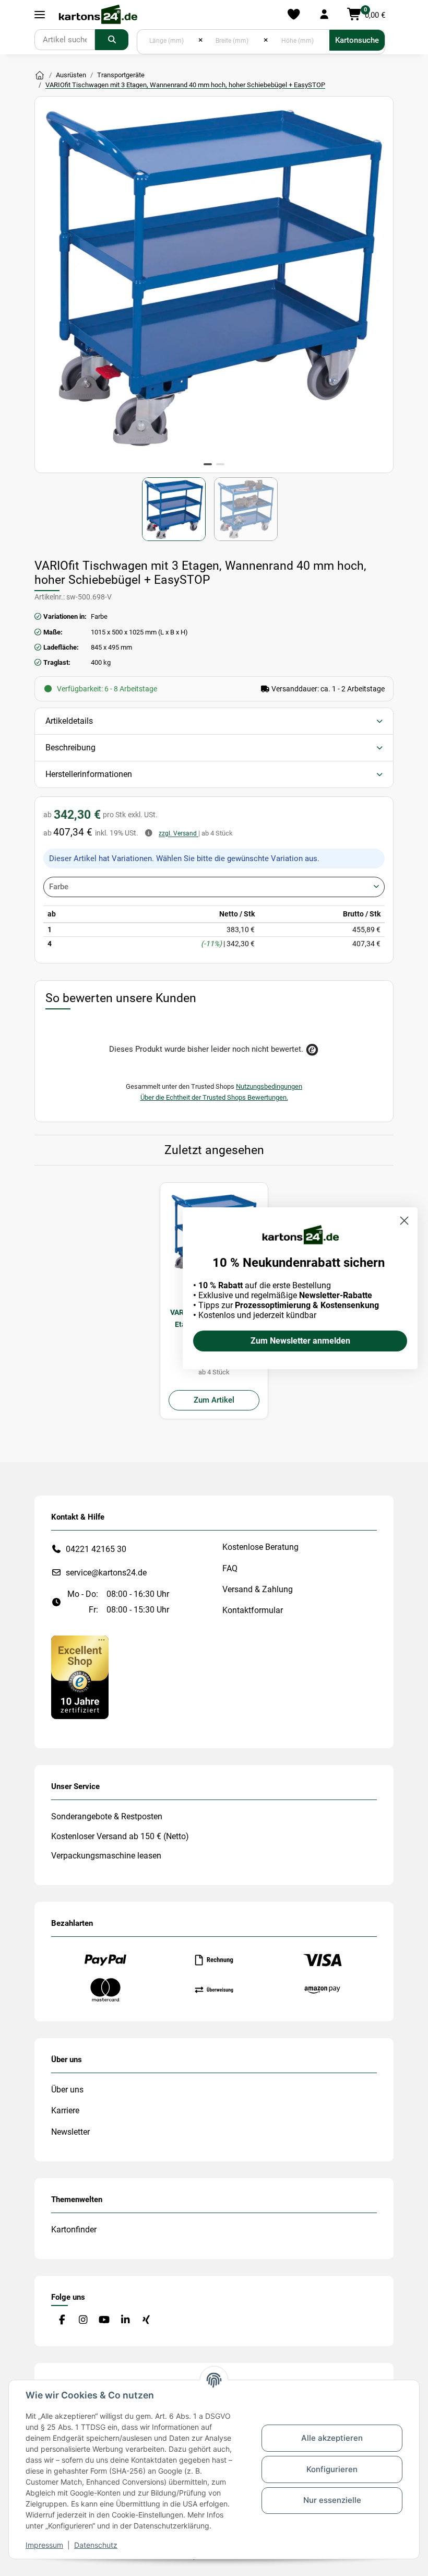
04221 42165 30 (96, 1549)
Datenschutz (96, 2545)
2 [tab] (220, 464)
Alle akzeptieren (332, 2438)
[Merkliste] (294, 15)
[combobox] (214, 887)
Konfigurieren (332, 2469)
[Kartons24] (98, 15)
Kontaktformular (253, 1610)
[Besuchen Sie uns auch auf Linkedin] (125, 2320)
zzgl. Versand (179, 833)
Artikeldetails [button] (69, 721)
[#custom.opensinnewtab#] (80, 1677)
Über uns (67, 2090)
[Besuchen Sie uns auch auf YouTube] (104, 2320)
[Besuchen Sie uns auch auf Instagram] (83, 2320)
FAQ (230, 1568)
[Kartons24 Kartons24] (40, 76)
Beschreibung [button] (70, 748)
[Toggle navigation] (40, 15)
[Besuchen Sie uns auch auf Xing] (146, 2320)
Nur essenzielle (332, 2500)
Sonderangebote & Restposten (107, 1816)
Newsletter (70, 2132)
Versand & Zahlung (258, 1589)
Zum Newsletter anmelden (300, 1341)
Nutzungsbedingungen (269, 1086)
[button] (324, 15)
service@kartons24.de (106, 1573)
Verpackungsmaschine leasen (106, 1856)
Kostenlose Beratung (260, 1547)
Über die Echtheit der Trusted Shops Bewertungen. (214, 1097)
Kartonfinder (74, 2230)
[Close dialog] (404, 1221)
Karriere (65, 2110)
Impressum (44, 2545)
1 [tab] (208, 464)
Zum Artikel (214, 1400)
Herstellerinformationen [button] (89, 774)
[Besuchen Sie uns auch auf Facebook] (62, 2320)
